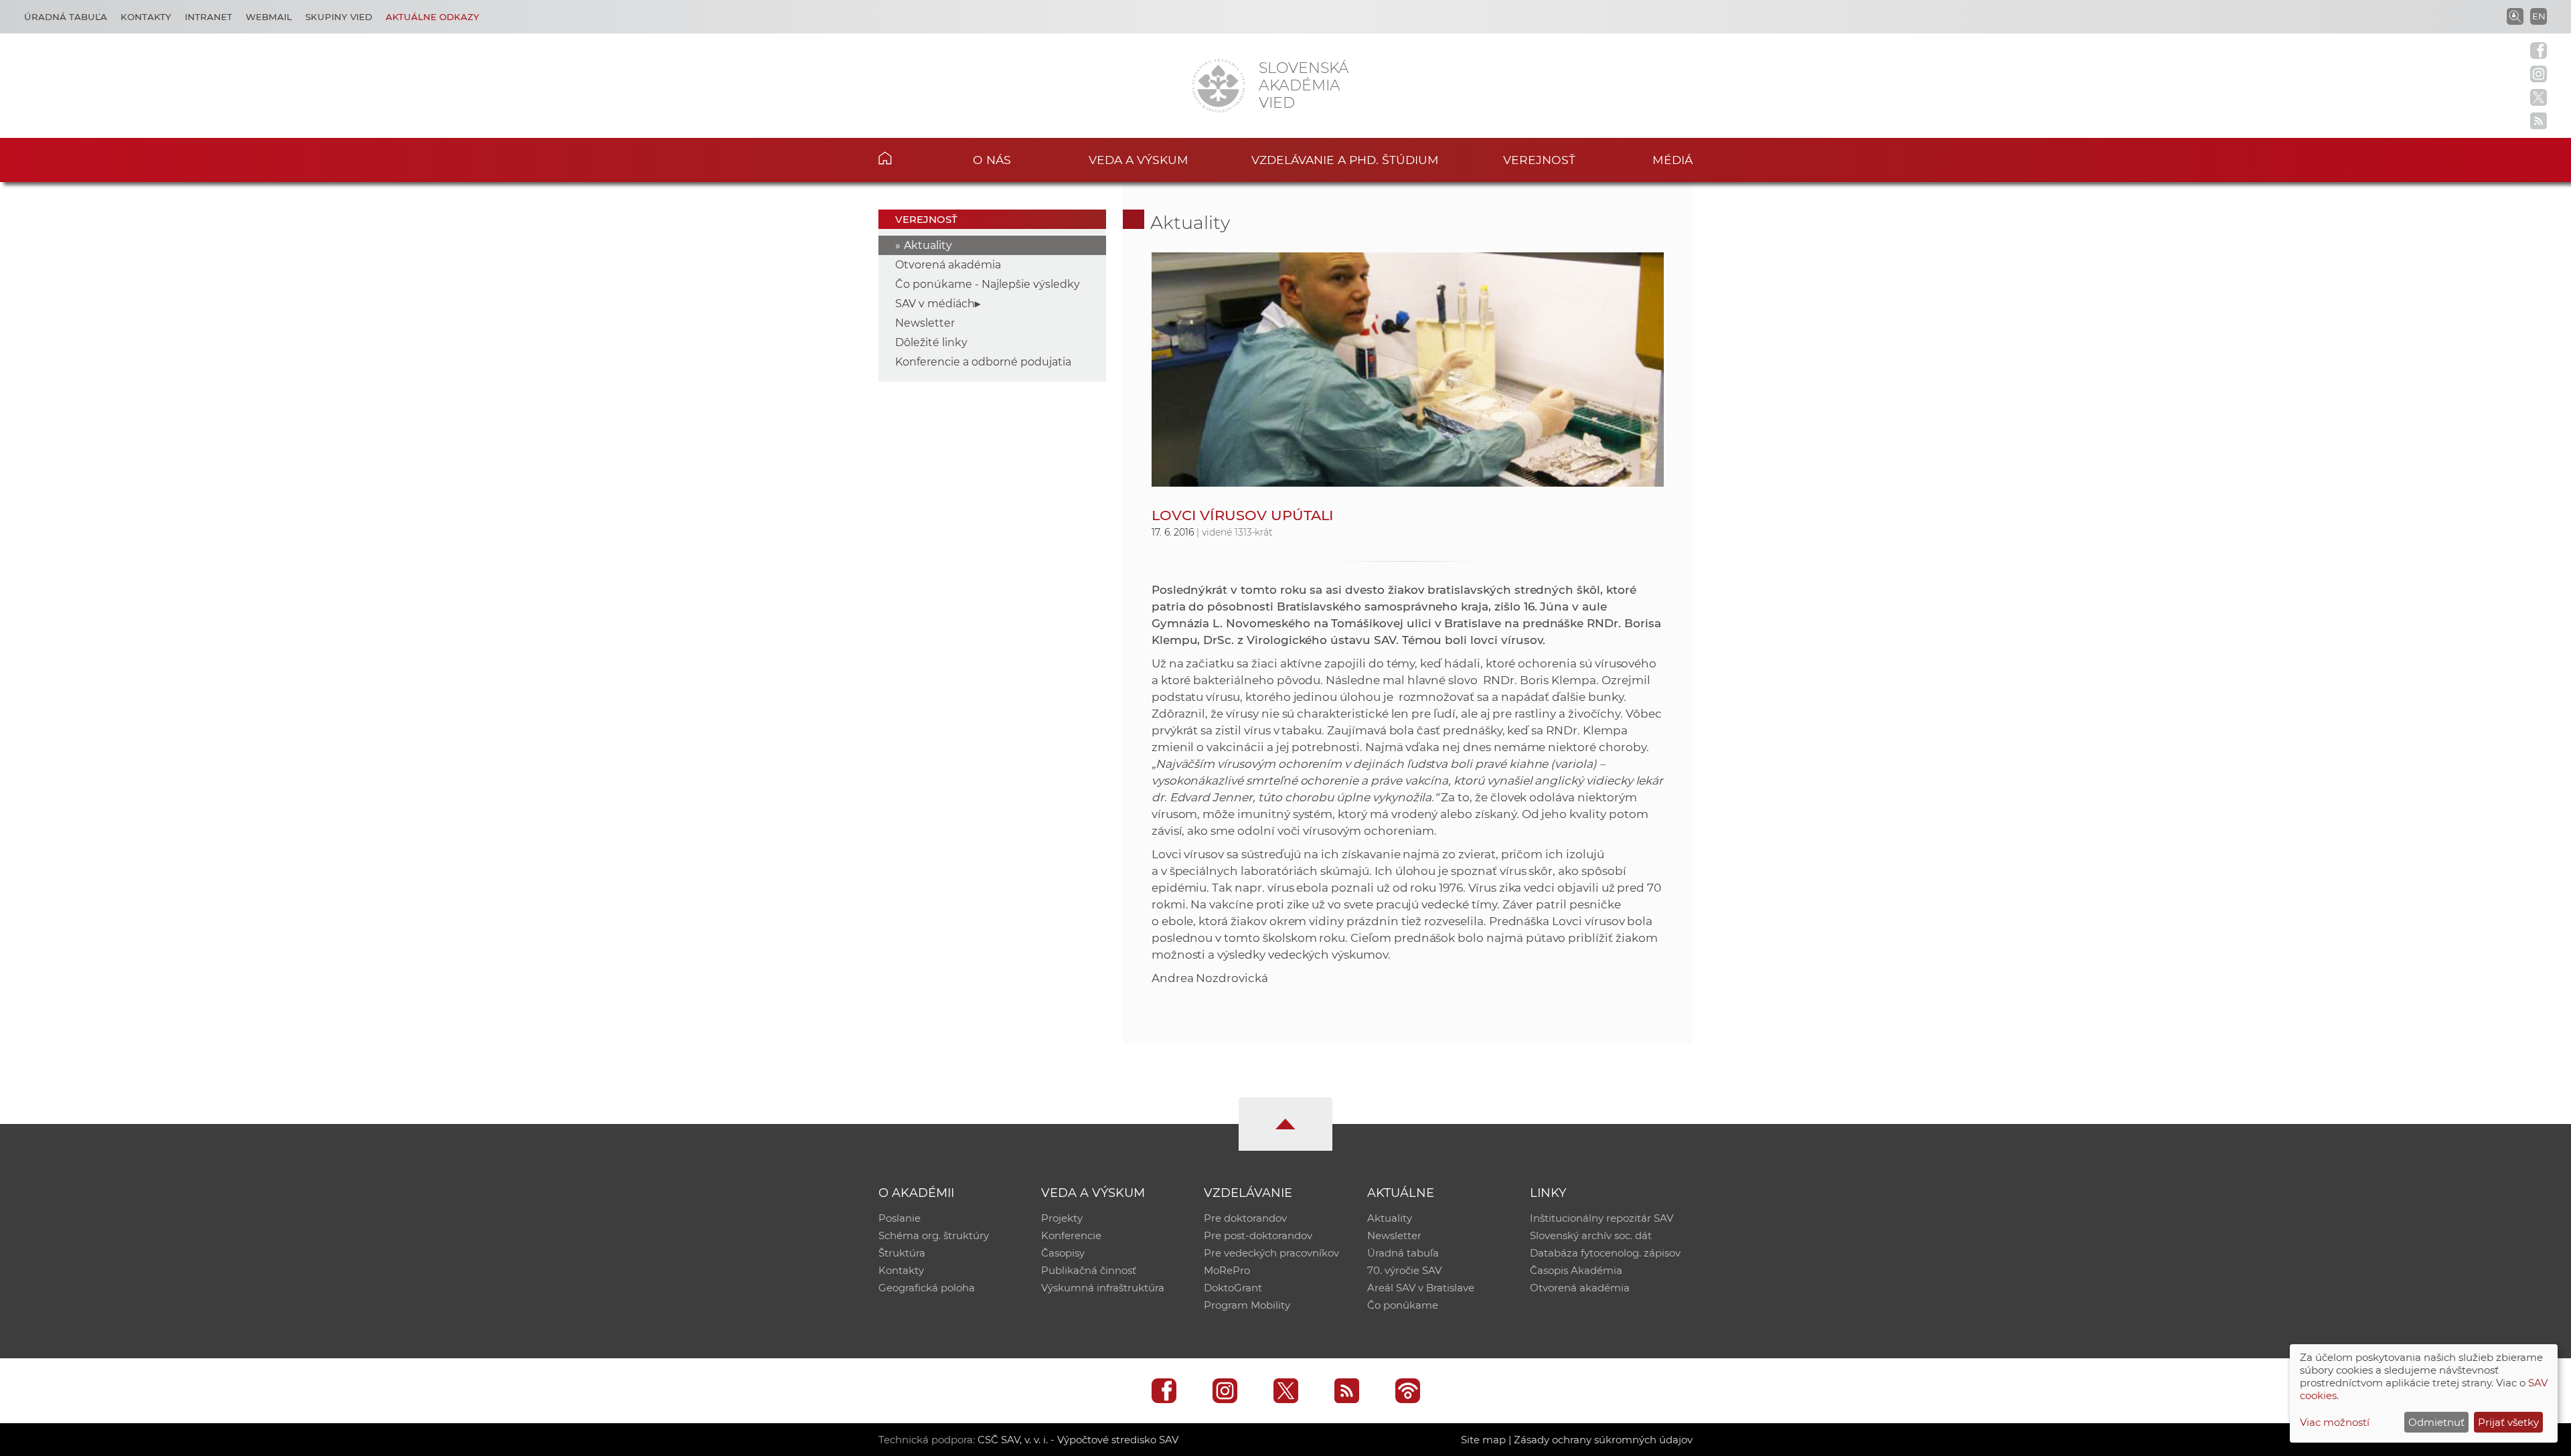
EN (2539, 16)
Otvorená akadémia (948, 265)
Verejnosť (1539, 160)
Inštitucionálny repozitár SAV (1602, 1218)
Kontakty (146, 17)
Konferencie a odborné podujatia (983, 362)
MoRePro (1227, 1270)
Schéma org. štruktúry (934, 1235)
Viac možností (2335, 1422)
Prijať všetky (2508, 1422)
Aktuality (928, 245)
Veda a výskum (1139, 160)
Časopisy (1063, 1253)
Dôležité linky (931, 342)
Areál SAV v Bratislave (1421, 1288)
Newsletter (925, 323)
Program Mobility (1247, 1305)
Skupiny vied (339, 17)
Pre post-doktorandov (1258, 1235)
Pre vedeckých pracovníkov (1271, 1253)
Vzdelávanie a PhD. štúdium (1345, 160)
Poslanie (900, 1218)
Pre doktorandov (1245, 1218)
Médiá (1672, 160)
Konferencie (1071, 1235)
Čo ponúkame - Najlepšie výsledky (988, 284)
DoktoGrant (1233, 1288)
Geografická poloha (927, 1288)
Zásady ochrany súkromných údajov (1603, 1440)
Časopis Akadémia (1576, 1270)
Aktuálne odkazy (433, 17)
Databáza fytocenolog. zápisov (1605, 1253)
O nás (992, 160)
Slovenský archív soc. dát (1591, 1235)
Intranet (209, 17)
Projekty (1062, 1218)
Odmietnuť (2436, 1422)
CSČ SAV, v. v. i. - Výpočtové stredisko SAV (1078, 1440)
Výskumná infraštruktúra (1103, 1288)
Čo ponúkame (1403, 1305)
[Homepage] (1219, 86)
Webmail (269, 17)
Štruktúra (902, 1253)
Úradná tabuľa (66, 17)
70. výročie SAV (1404, 1270)
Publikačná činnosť (1089, 1270)
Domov (906, 158)
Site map (1483, 1440)
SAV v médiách (935, 304)
